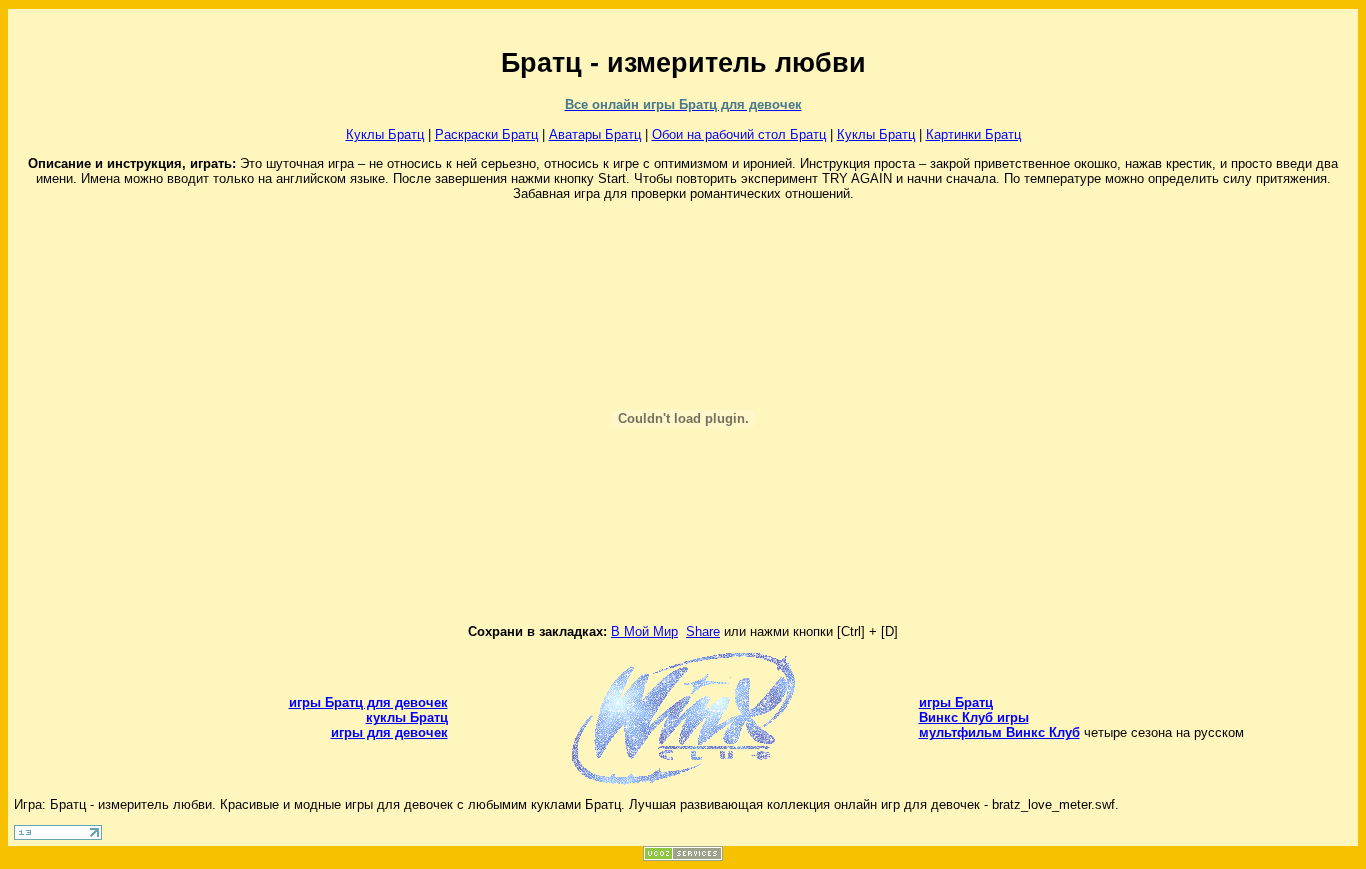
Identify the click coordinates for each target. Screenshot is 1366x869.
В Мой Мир (644, 631)
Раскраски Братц (486, 134)
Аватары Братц (595, 134)
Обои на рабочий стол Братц (739, 134)
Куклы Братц (385, 134)
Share (703, 631)
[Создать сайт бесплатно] (683, 856)
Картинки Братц (973, 134)
